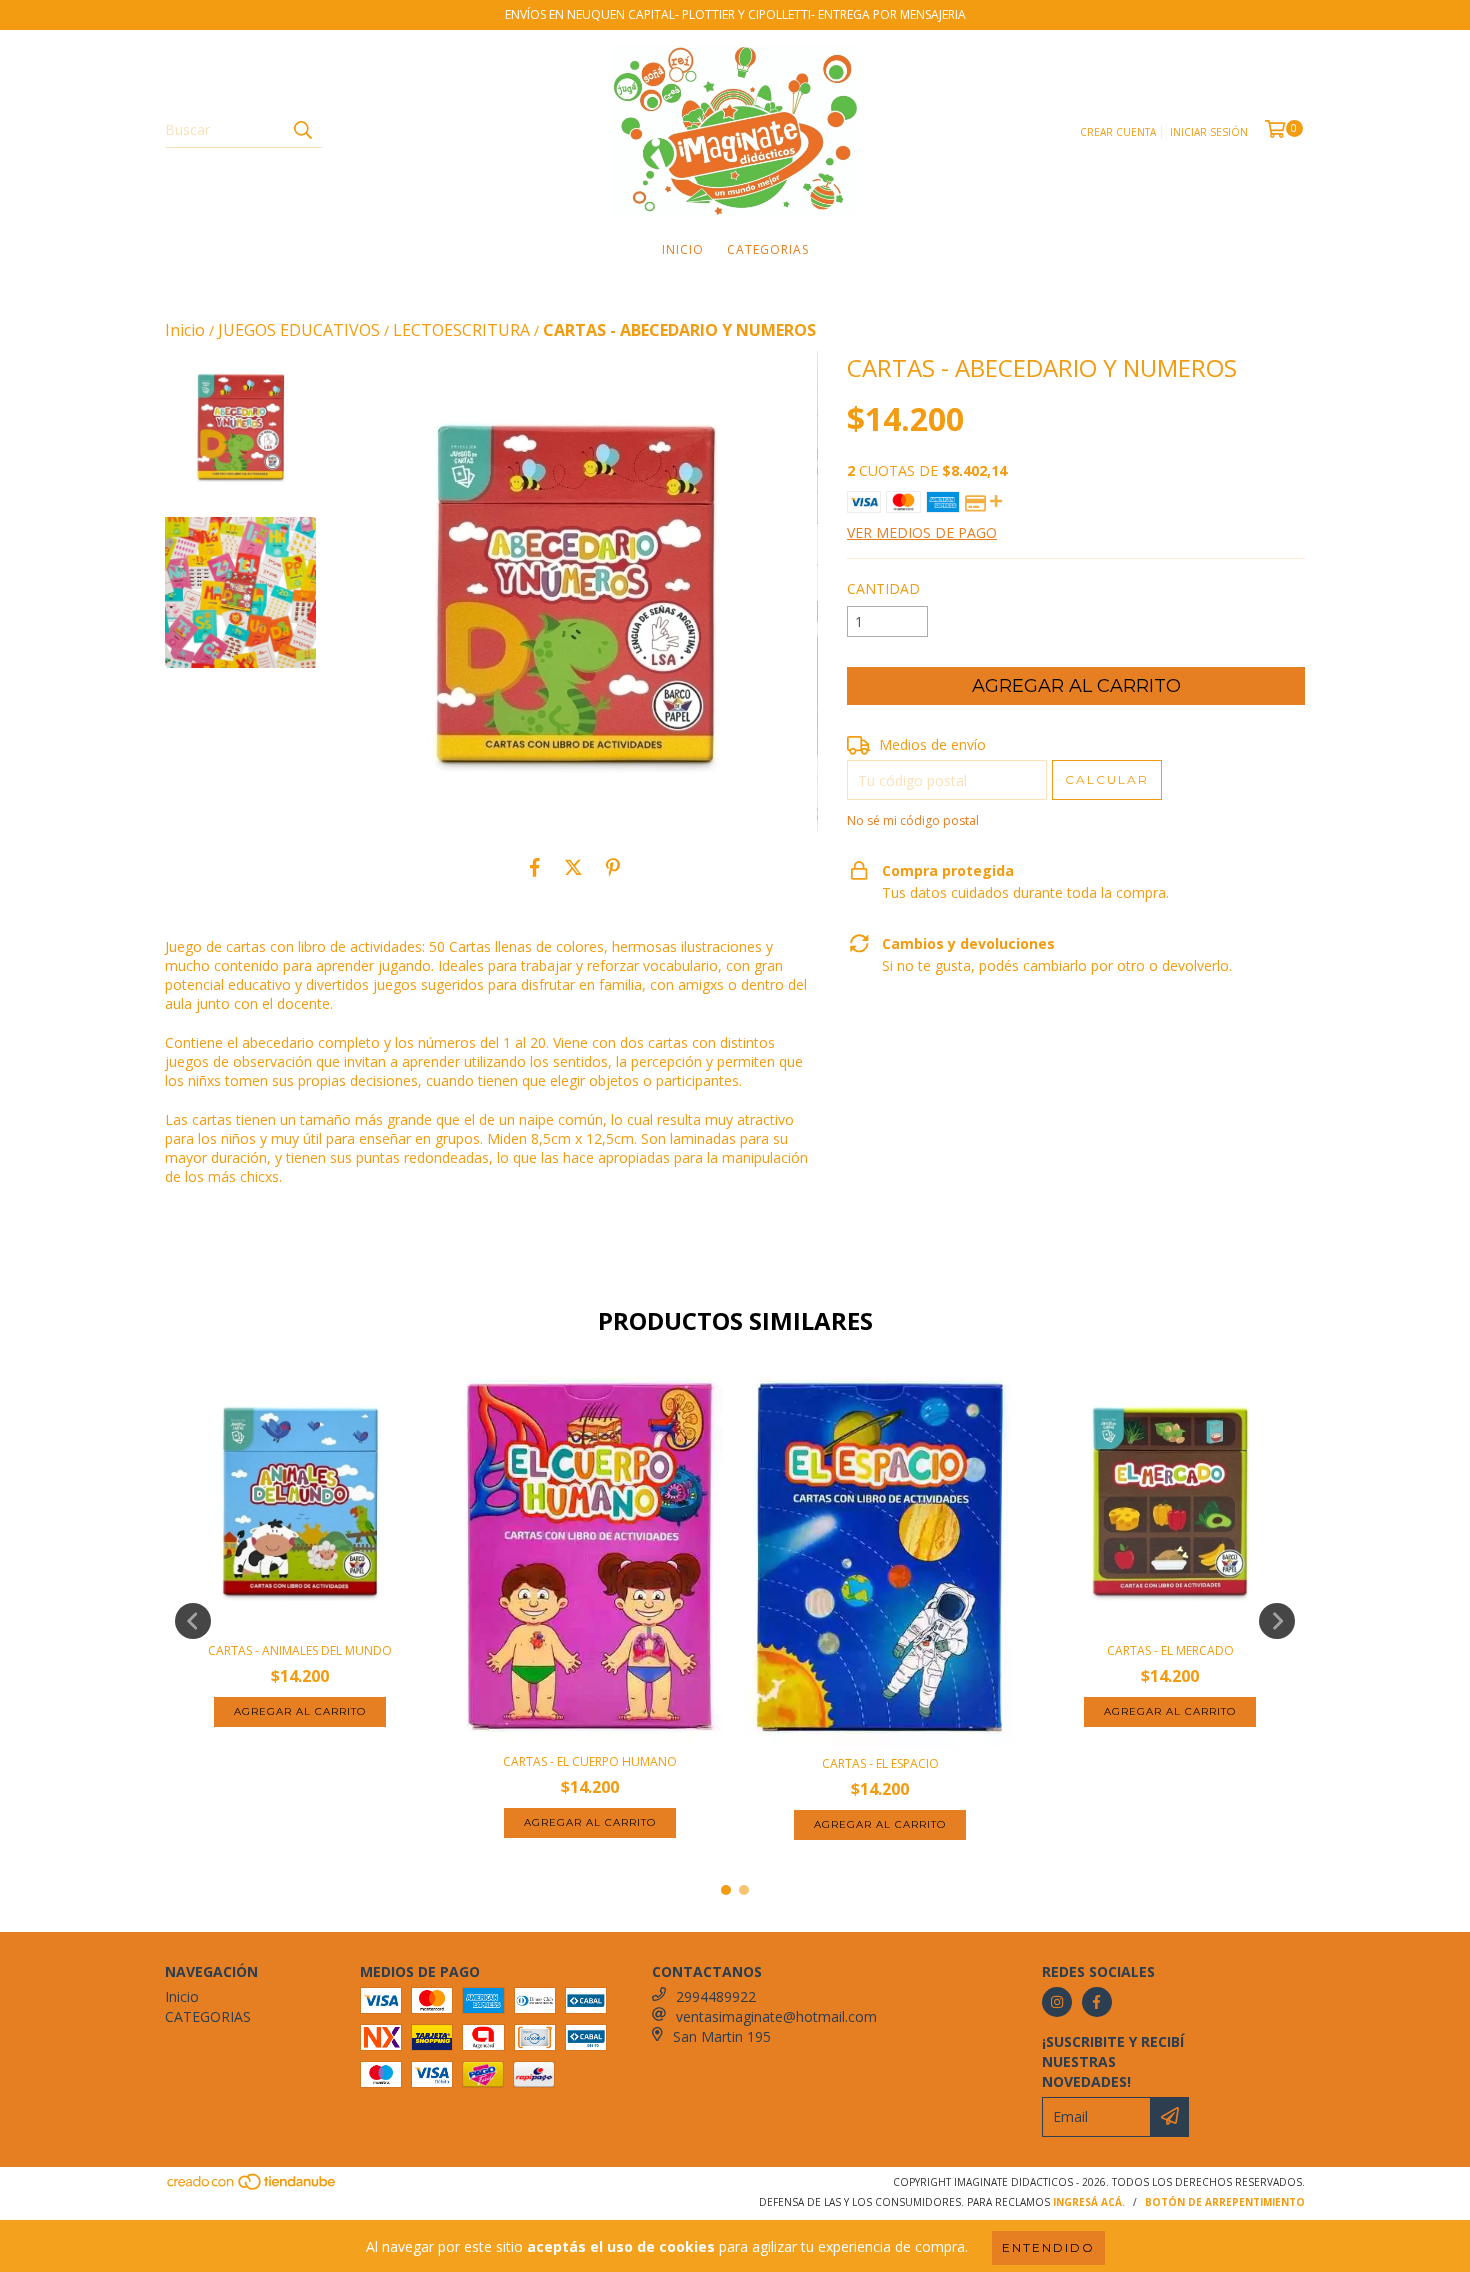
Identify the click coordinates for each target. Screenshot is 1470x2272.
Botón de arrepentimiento (1225, 2202)
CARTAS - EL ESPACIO (880, 1763)
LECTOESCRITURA (461, 330)
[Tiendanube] (252, 2187)
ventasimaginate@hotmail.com (776, 2016)
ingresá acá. (1089, 2202)
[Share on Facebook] (535, 867)
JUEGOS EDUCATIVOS (299, 330)
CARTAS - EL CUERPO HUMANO (590, 1761)
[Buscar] (302, 130)
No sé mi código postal (913, 820)
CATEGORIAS (768, 249)
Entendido (1048, 2247)
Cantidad (883, 588)
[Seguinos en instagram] (1057, 2002)
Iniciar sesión (1209, 132)
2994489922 (716, 1996)
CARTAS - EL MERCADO (1170, 1650)
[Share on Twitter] (573, 867)
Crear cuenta (1118, 132)
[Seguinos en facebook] (1097, 2002)
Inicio (683, 249)
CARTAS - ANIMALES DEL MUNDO (300, 1650)
